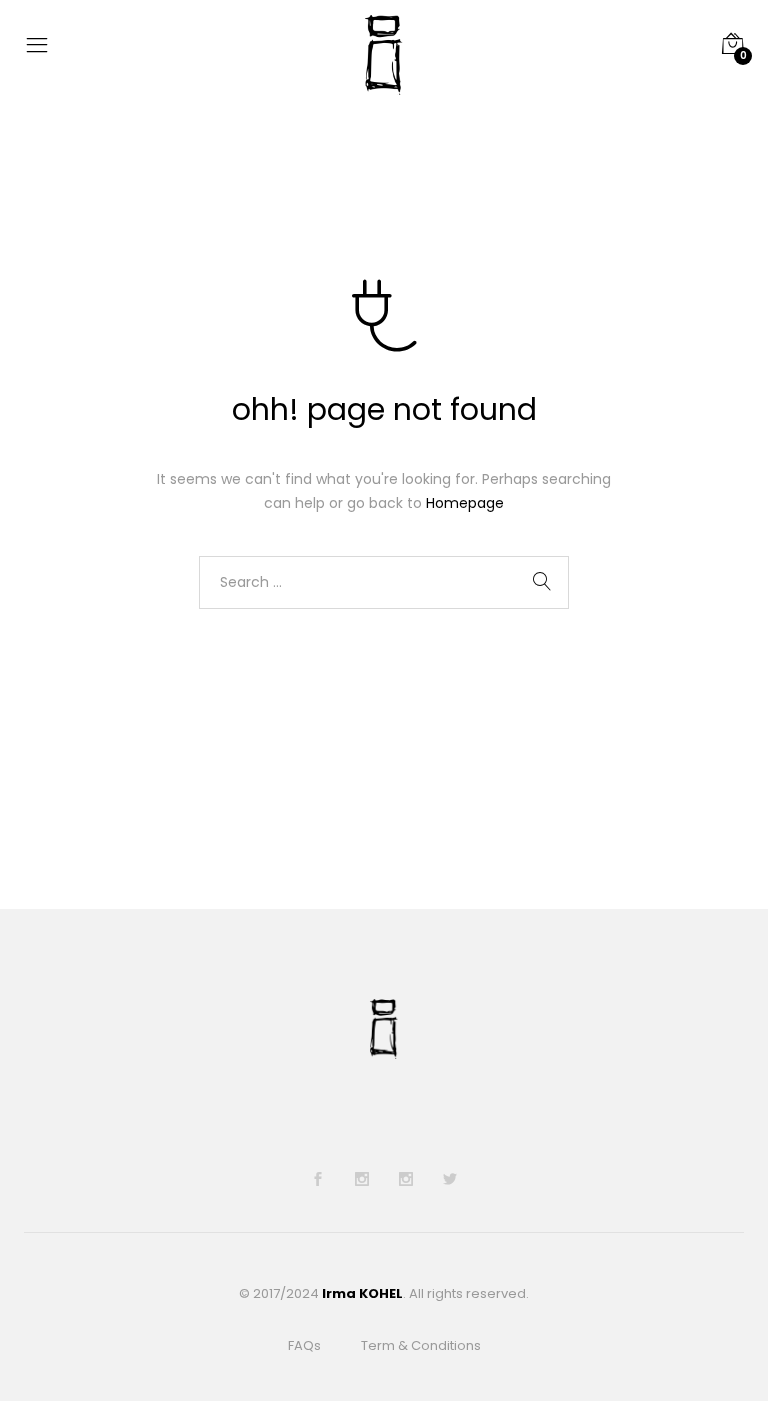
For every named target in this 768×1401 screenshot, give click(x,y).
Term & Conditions (421, 1345)
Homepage (465, 503)
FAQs (304, 1345)
